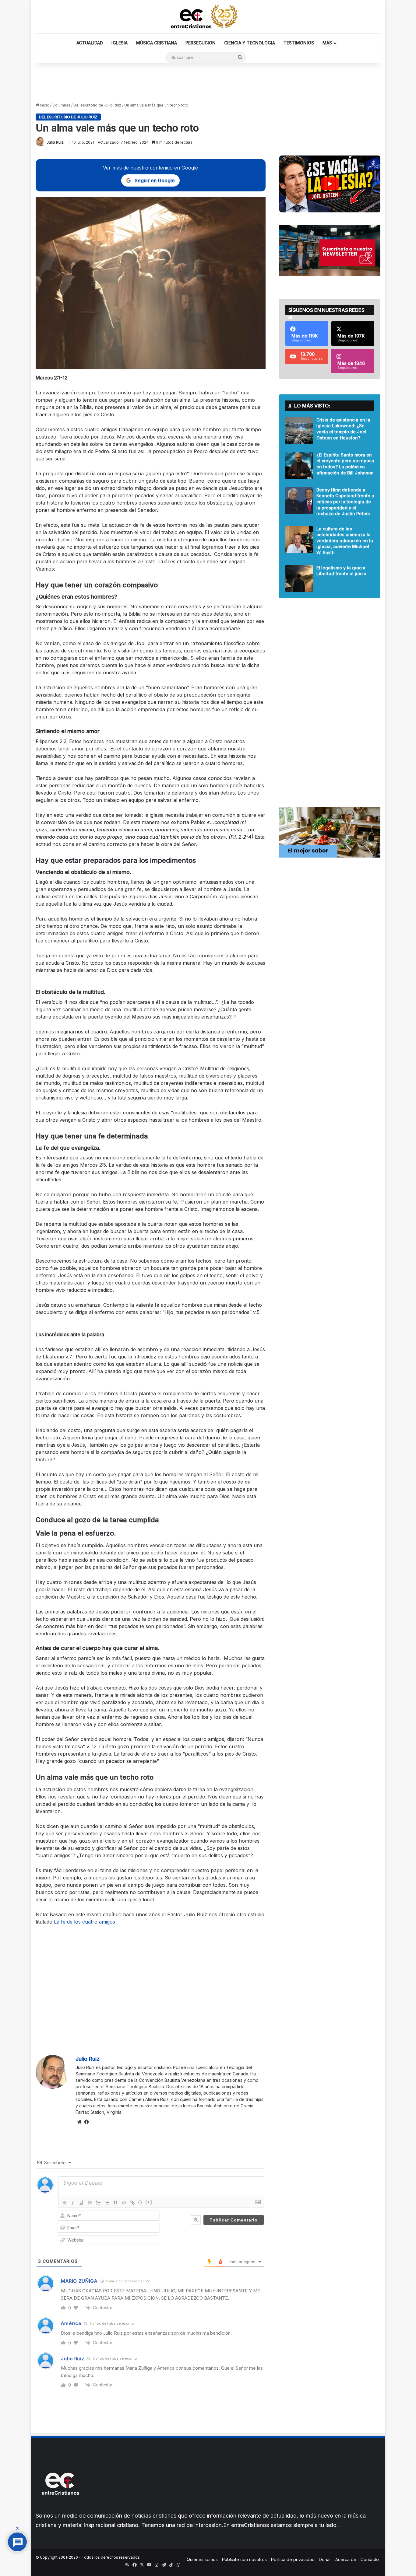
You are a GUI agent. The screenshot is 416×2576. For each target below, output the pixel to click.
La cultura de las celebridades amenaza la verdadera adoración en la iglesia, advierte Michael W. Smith (345, 541)
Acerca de (346, 2559)
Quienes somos (202, 2559)
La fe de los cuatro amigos (85, 1922)
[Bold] (64, 2203)
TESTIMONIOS (299, 43)
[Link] (132, 2203)
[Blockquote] (115, 2203)
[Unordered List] (107, 2203)
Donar (325, 2559)
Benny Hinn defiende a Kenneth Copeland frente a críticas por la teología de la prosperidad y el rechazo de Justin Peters (345, 502)
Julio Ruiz (55, 142)
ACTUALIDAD (90, 43)
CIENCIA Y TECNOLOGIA (250, 43)
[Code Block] (124, 2203)
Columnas (61, 105)
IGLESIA (120, 43)
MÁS (327, 43)
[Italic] (73, 2203)
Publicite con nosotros (244, 2559)
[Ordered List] (98, 2203)
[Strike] (90, 2203)
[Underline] (81, 2203)
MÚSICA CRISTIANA (157, 43)
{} (140, 2202)
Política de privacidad (293, 2559)
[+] (149, 2202)
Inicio (44, 105)
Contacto (370, 2559)
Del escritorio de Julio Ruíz (97, 105)
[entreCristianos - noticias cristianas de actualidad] (208, 17)
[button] (330, 184)
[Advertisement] (208, 83)
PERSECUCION (201, 43)
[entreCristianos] (60, 2508)
